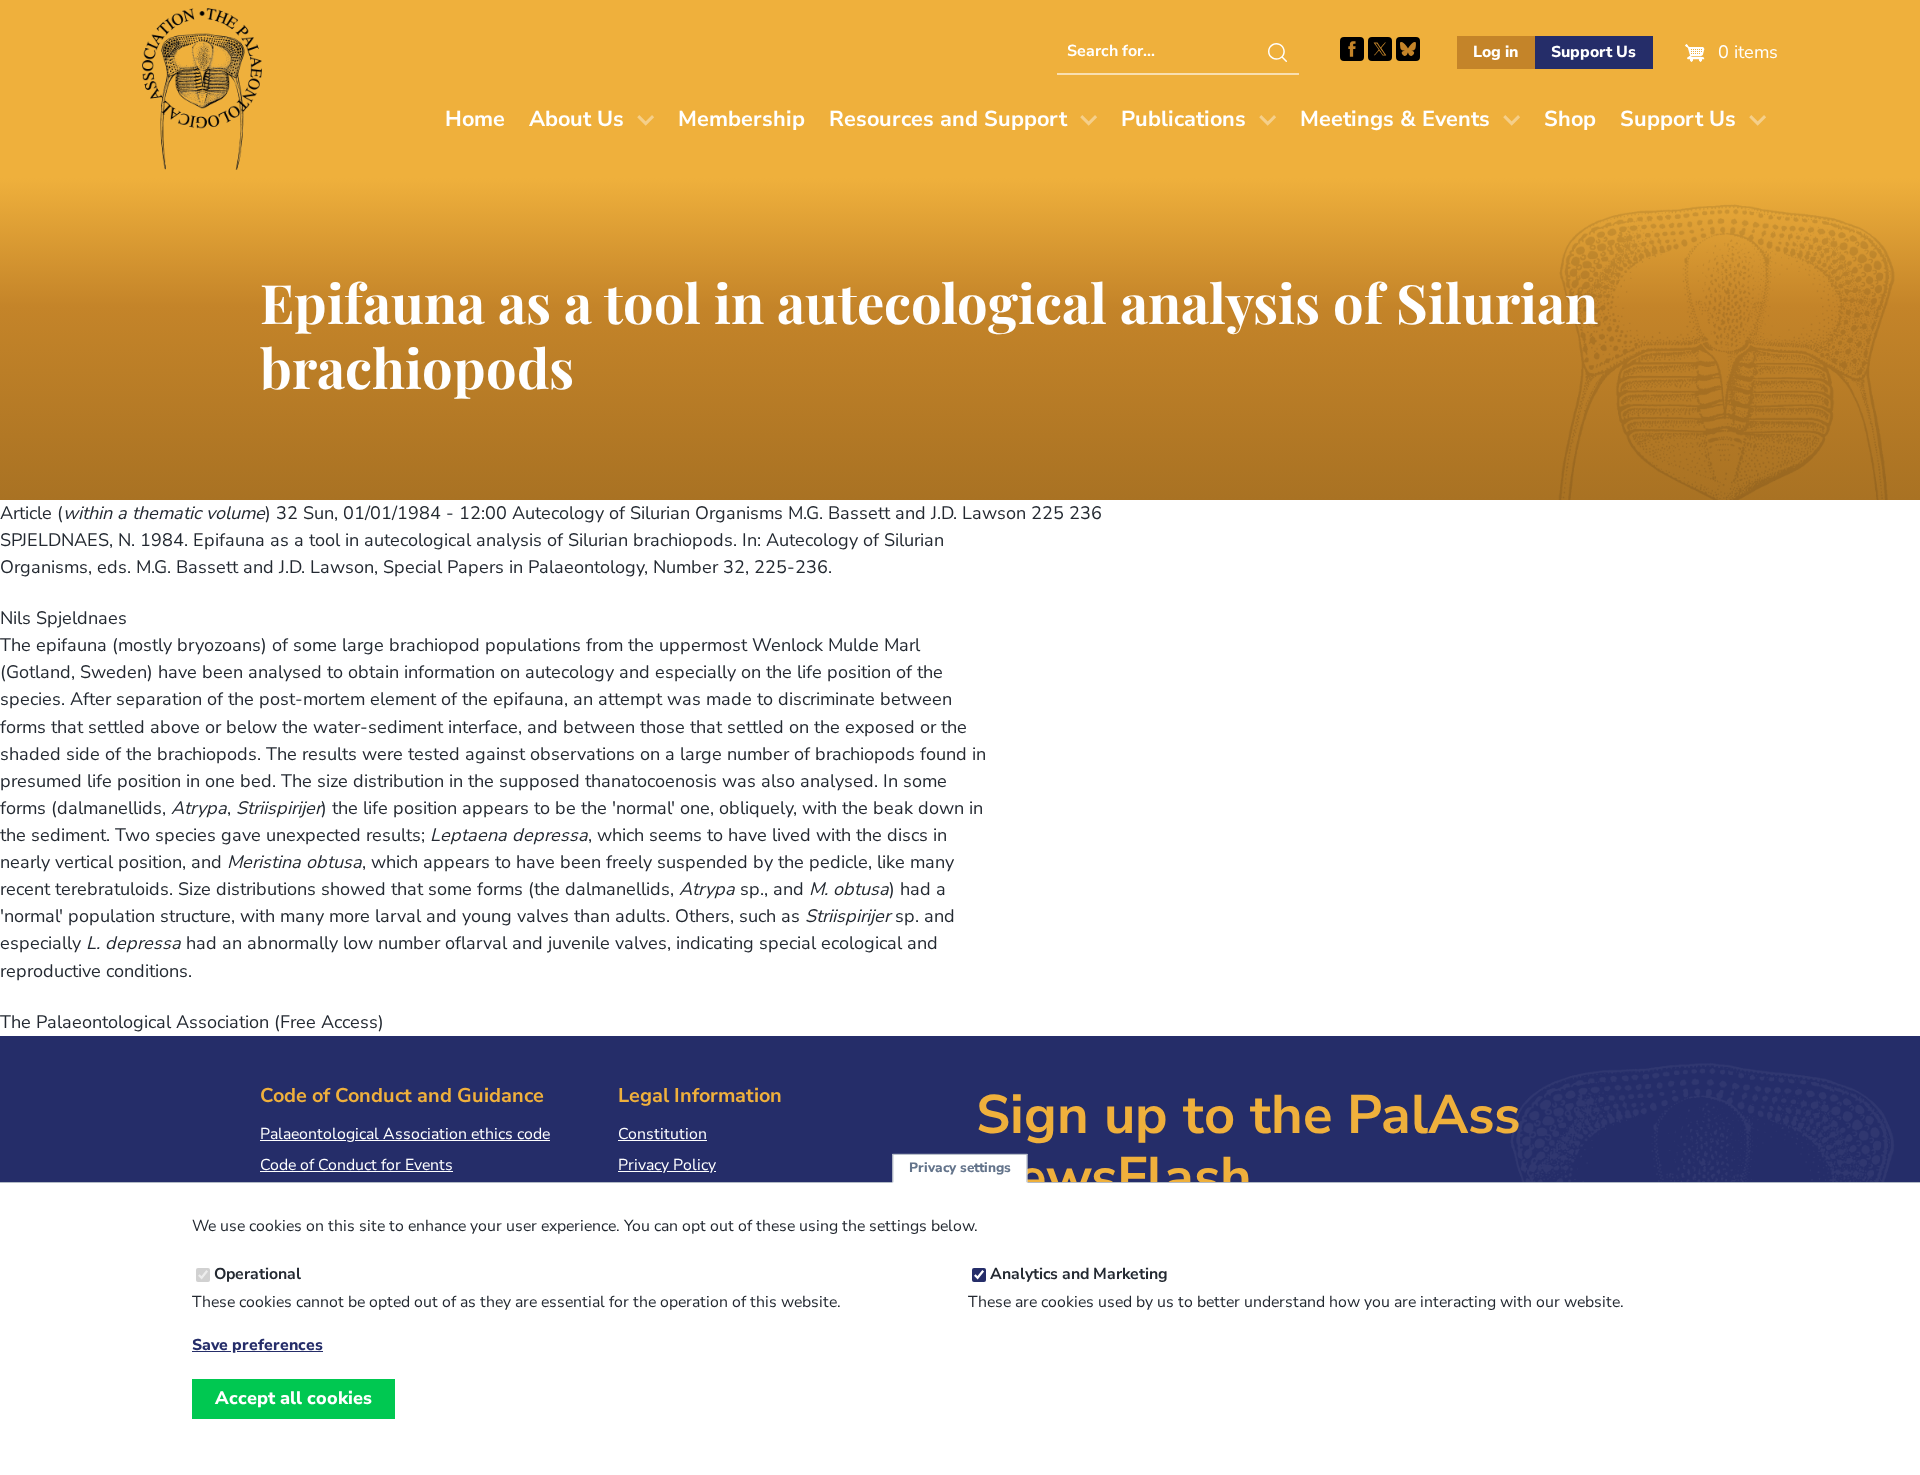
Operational (257, 1274)
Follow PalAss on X (1380, 49)
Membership (741, 119)
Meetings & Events (1395, 119)
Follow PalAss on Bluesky (1408, 49)
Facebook (1352, 49)
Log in (1495, 52)
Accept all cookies (293, 1398)
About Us (576, 119)
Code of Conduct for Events (356, 1165)
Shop (1570, 119)
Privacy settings (960, 1168)
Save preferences (257, 1344)
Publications (1183, 119)
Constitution (662, 1134)
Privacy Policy (667, 1165)
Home (475, 119)
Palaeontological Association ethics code (405, 1134)
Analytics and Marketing (1079, 1274)
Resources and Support (948, 119)
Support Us (1593, 52)
